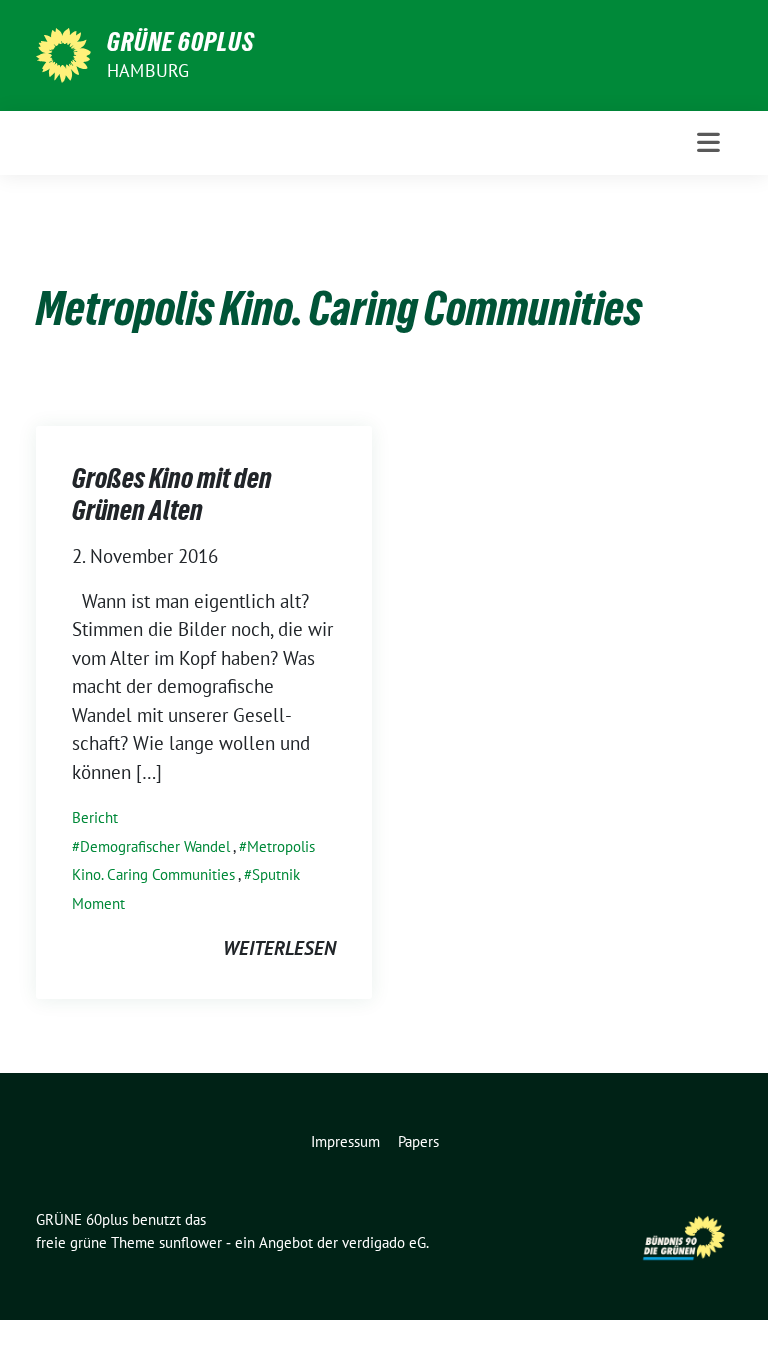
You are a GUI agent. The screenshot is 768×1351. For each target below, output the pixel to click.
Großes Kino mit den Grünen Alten (172, 494)
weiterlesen (279, 948)
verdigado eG (384, 1242)
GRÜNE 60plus (181, 42)
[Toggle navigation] (708, 142)
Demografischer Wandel (155, 846)
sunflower (190, 1242)
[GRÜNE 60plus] (63, 53)
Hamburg (148, 70)
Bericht (95, 817)
